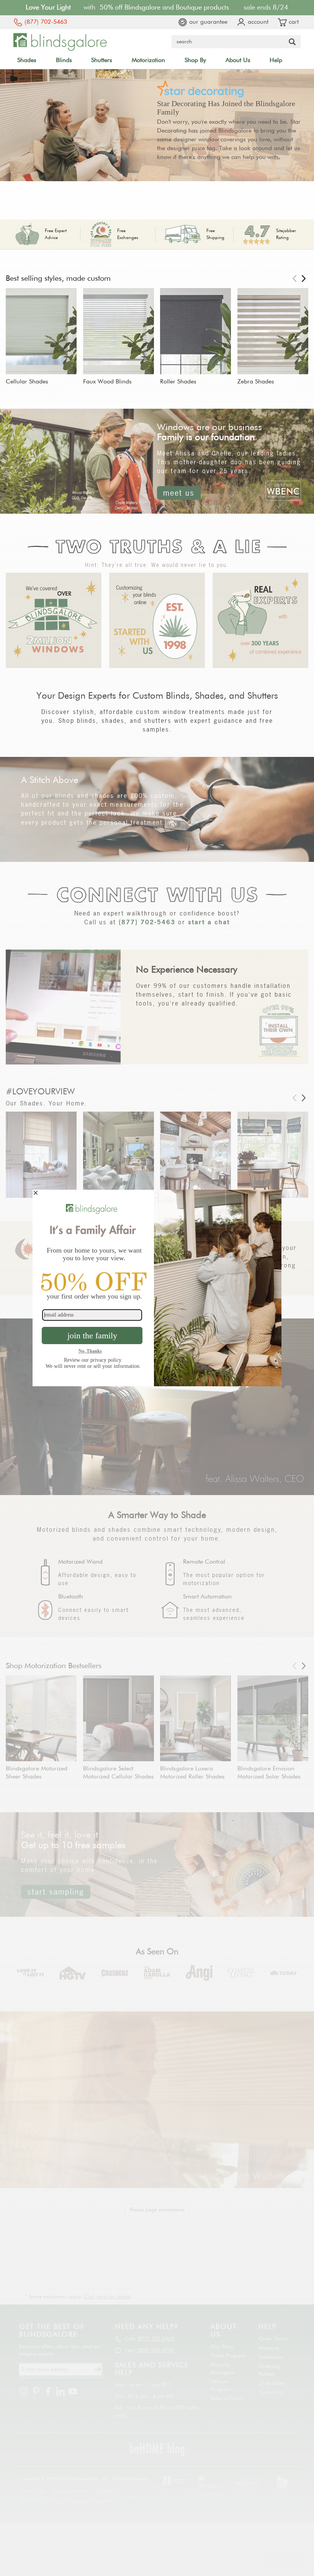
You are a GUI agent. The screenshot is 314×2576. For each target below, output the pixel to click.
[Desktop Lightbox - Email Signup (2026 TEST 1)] (157, 1288)
